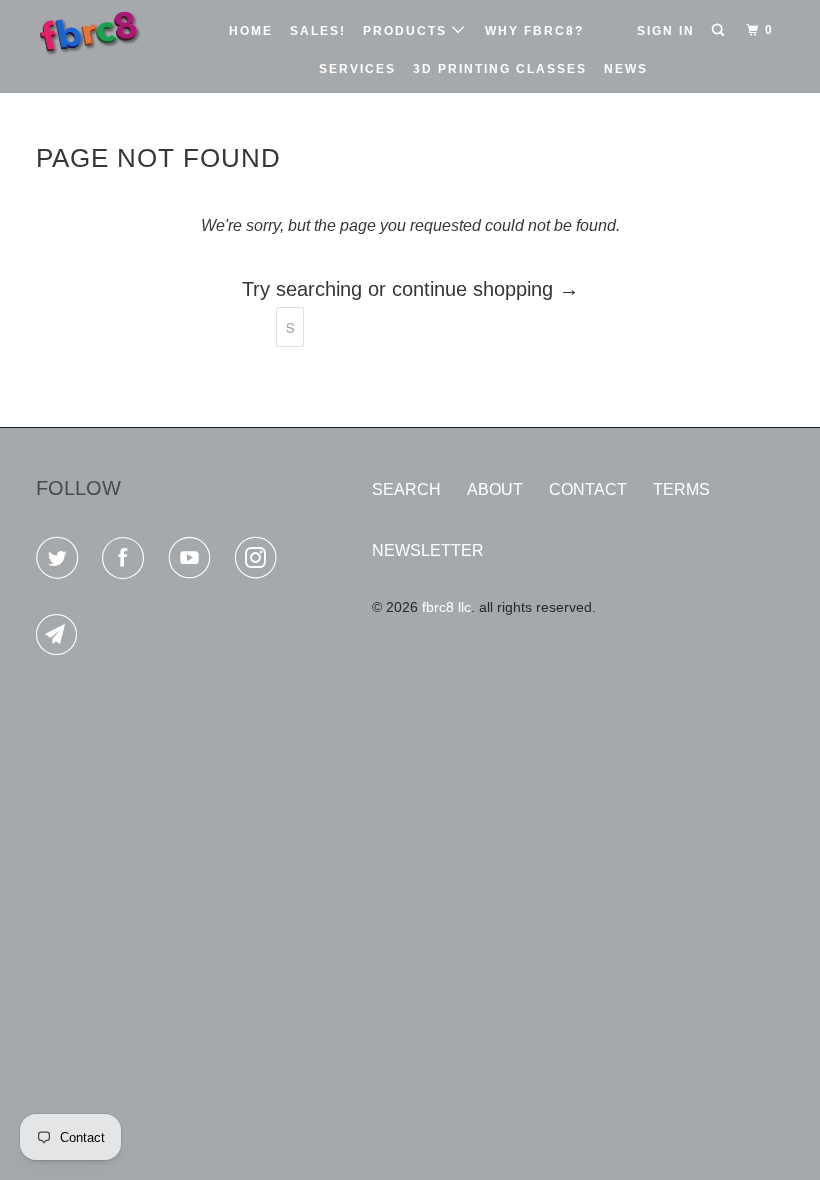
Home (251, 31)
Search (406, 489)
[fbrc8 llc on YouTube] (194, 561)
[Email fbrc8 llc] (61, 638)
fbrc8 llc (446, 607)
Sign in (666, 31)
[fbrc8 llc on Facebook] (127, 561)
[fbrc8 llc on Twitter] (61, 561)
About (495, 489)
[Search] (720, 30)
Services (357, 69)
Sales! (318, 31)
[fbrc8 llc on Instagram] (260, 561)
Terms (681, 489)
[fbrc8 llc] (98, 31)
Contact (588, 489)
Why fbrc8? (534, 31)
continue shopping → (485, 289)
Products (407, 31)
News (626, 69)
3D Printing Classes (500, 69)
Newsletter (428, 550)
